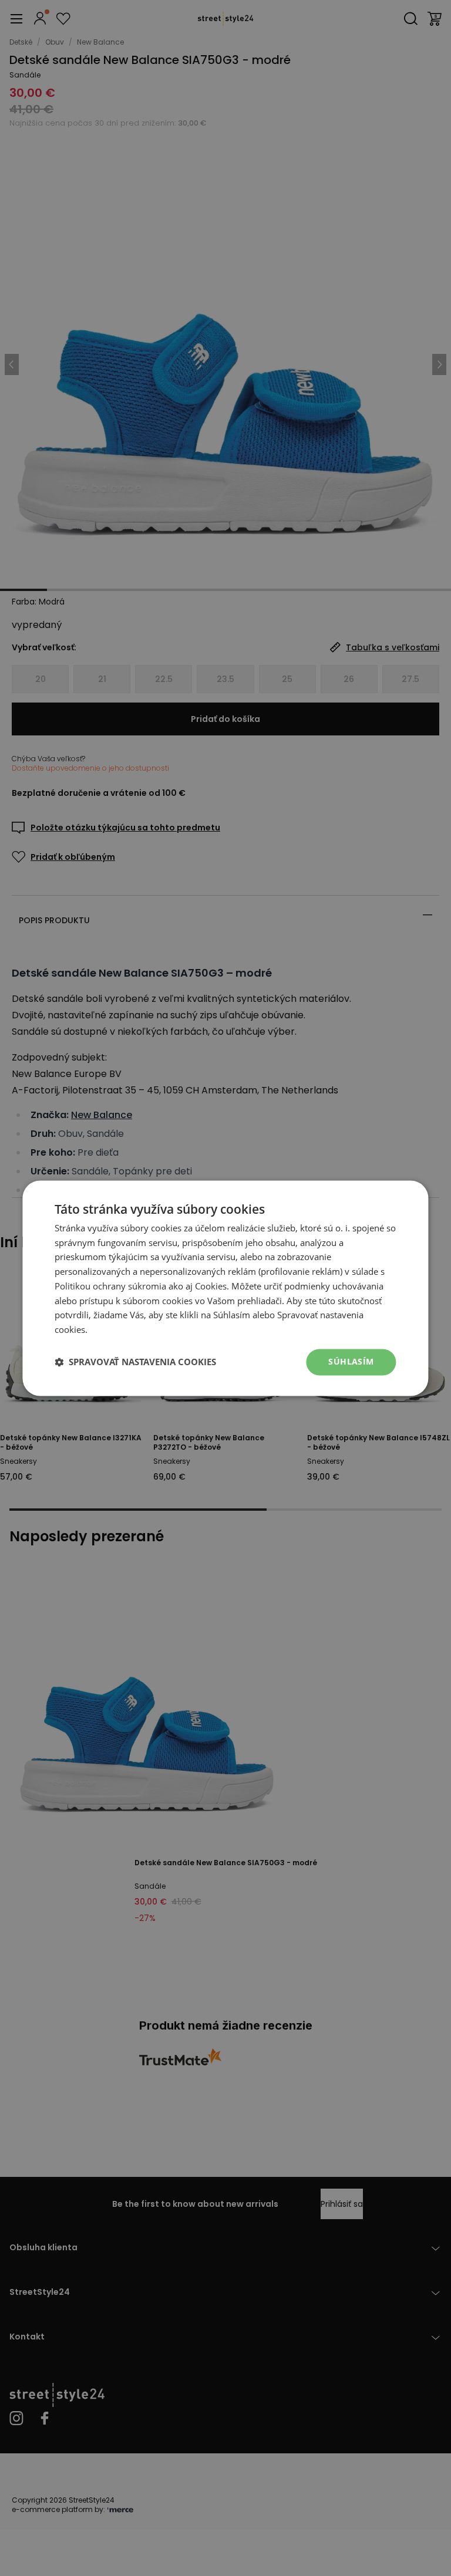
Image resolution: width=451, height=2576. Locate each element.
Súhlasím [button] (351, 1361)
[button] (135, 1362)
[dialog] (225, 1288)
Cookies (211, 1286)
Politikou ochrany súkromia (110, 1286)
